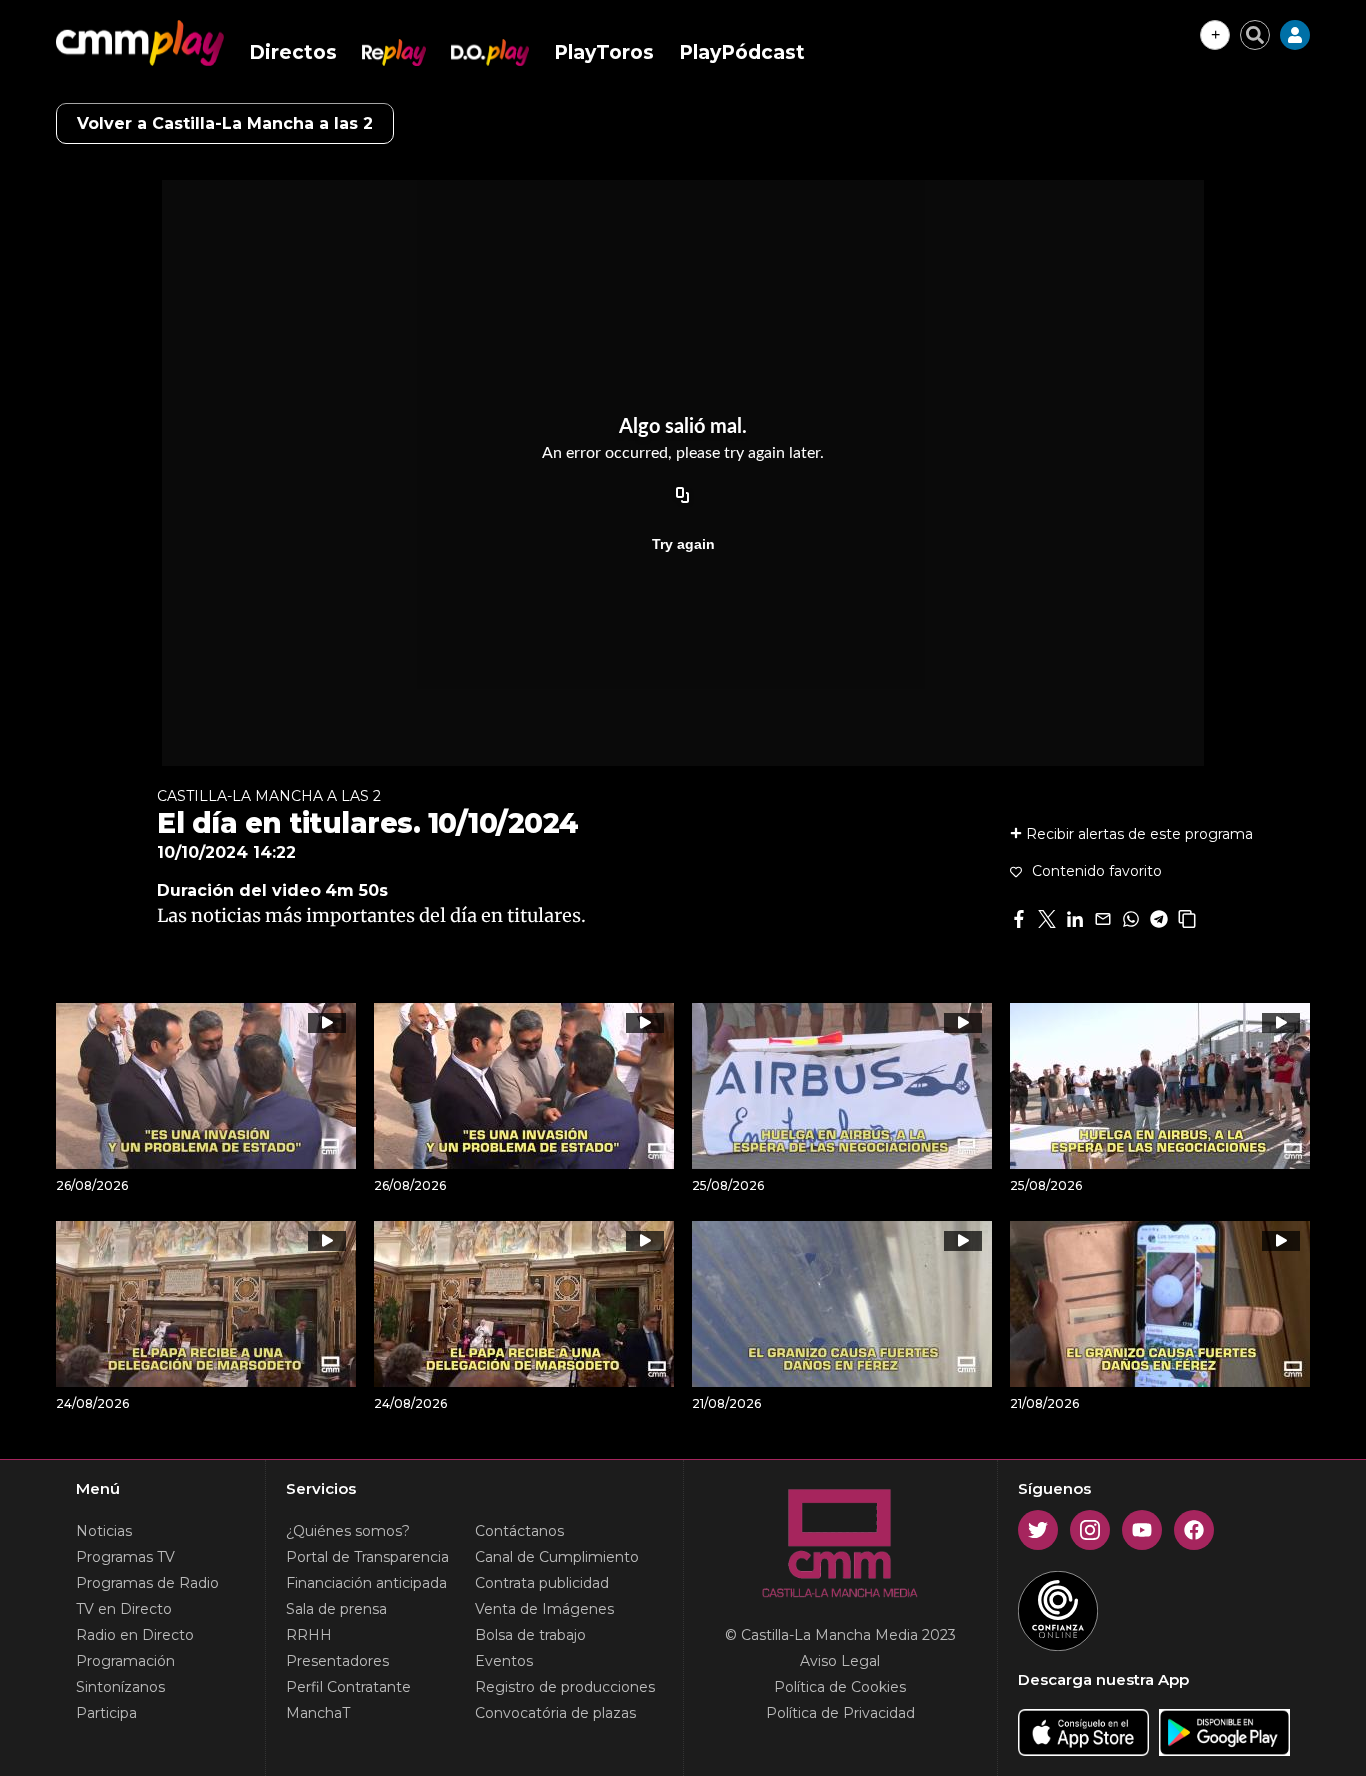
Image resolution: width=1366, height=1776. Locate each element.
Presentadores (337, 1661)
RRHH (309, 1635)
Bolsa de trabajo (530, 1635)
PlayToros (604, 52)
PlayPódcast (742, 52)
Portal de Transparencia (367, 1557)
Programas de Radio (147, 1583)
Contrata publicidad (542, 1583)
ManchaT (318, 1713)
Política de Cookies (840, 1687)
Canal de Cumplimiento (557, 1557)
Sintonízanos (120, 1687)
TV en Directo (124, 1609)
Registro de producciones (565, 1687)
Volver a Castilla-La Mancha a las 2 (225, 123)
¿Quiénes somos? (348, 1531)
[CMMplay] (140, 43)
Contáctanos (519, 1531)
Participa (106, 1713)
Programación (125, 1661)
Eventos (504, 1661)
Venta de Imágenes (544, 1609)
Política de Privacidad (840, 1713)
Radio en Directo (135, 1635)
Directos (293, 52)
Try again (683, 544)
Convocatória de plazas (555, 1713)
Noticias (104, 1531)
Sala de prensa (336, 1609)
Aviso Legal (840, 1661)
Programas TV (125, 1557)
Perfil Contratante (348, 1687)
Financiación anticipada (366, 1583)
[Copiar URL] (683, 496)
